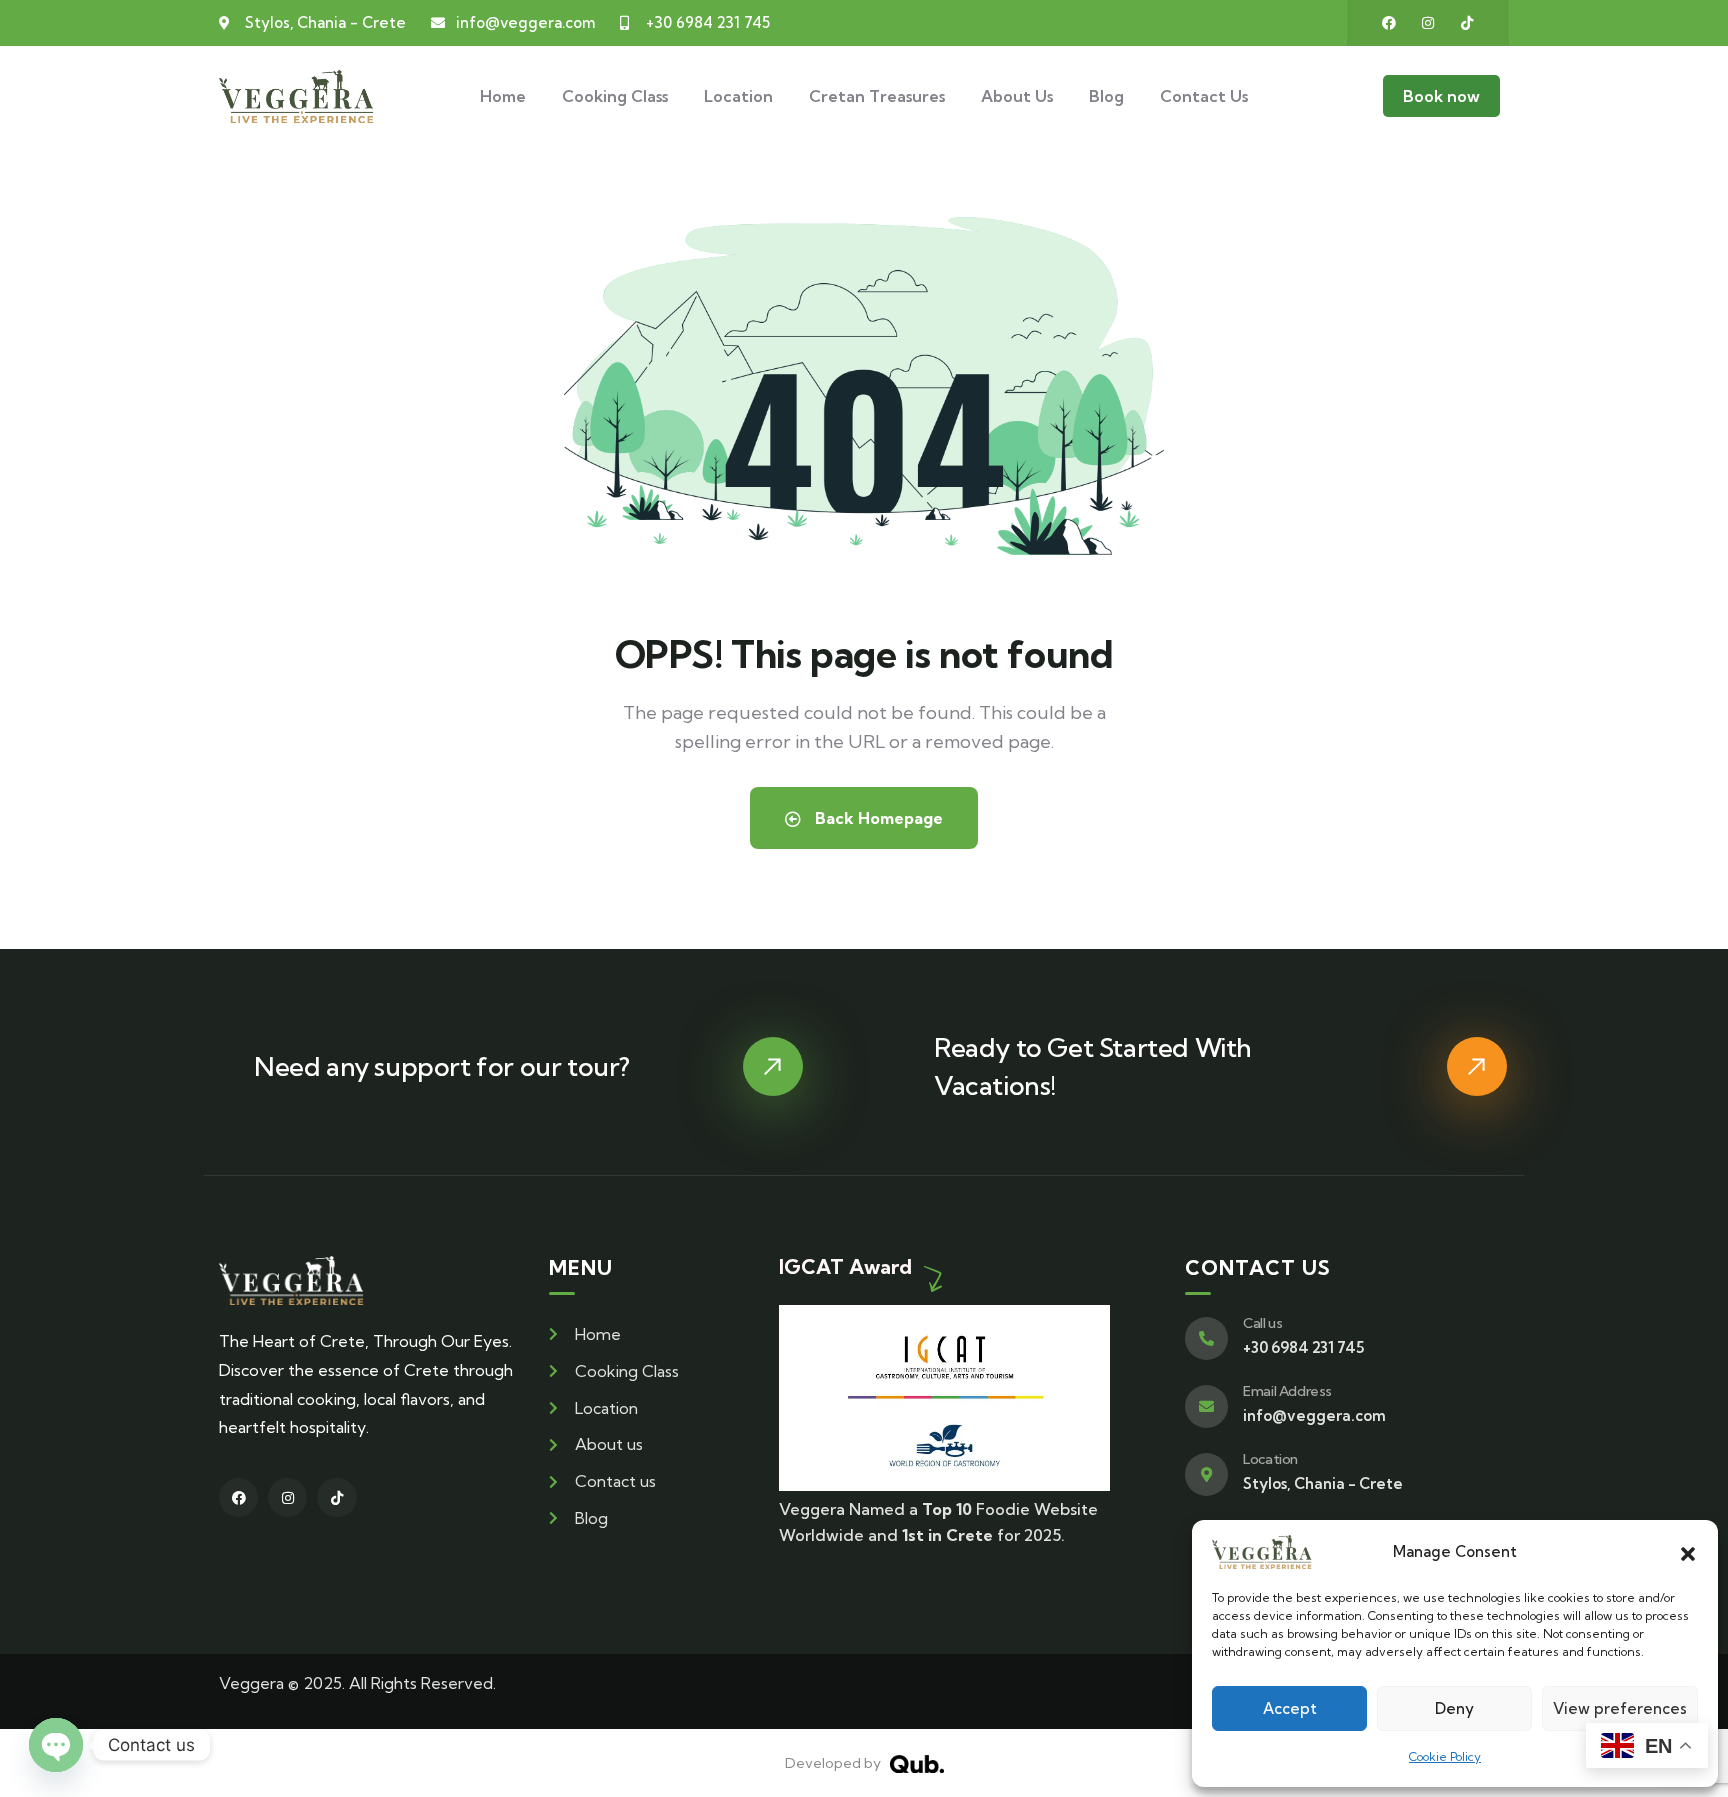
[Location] (1206, 1474)
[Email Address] (1206, 1406)
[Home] (296, 96)
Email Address (1287, 1391)
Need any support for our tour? (442, 1066)
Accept (1290, 1708)
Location (1270, 1459)
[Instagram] (1428, 23)
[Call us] (1206, 1338)
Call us (1262, 1323)
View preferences (1620, 1708)
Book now (1441, 96)
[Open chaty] (56, 1745)
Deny (1454, 1708)
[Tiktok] (1467, 23)
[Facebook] (1389, 23)
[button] (1688, 1552)
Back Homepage (877, 818)
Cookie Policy (1445, 1756)
